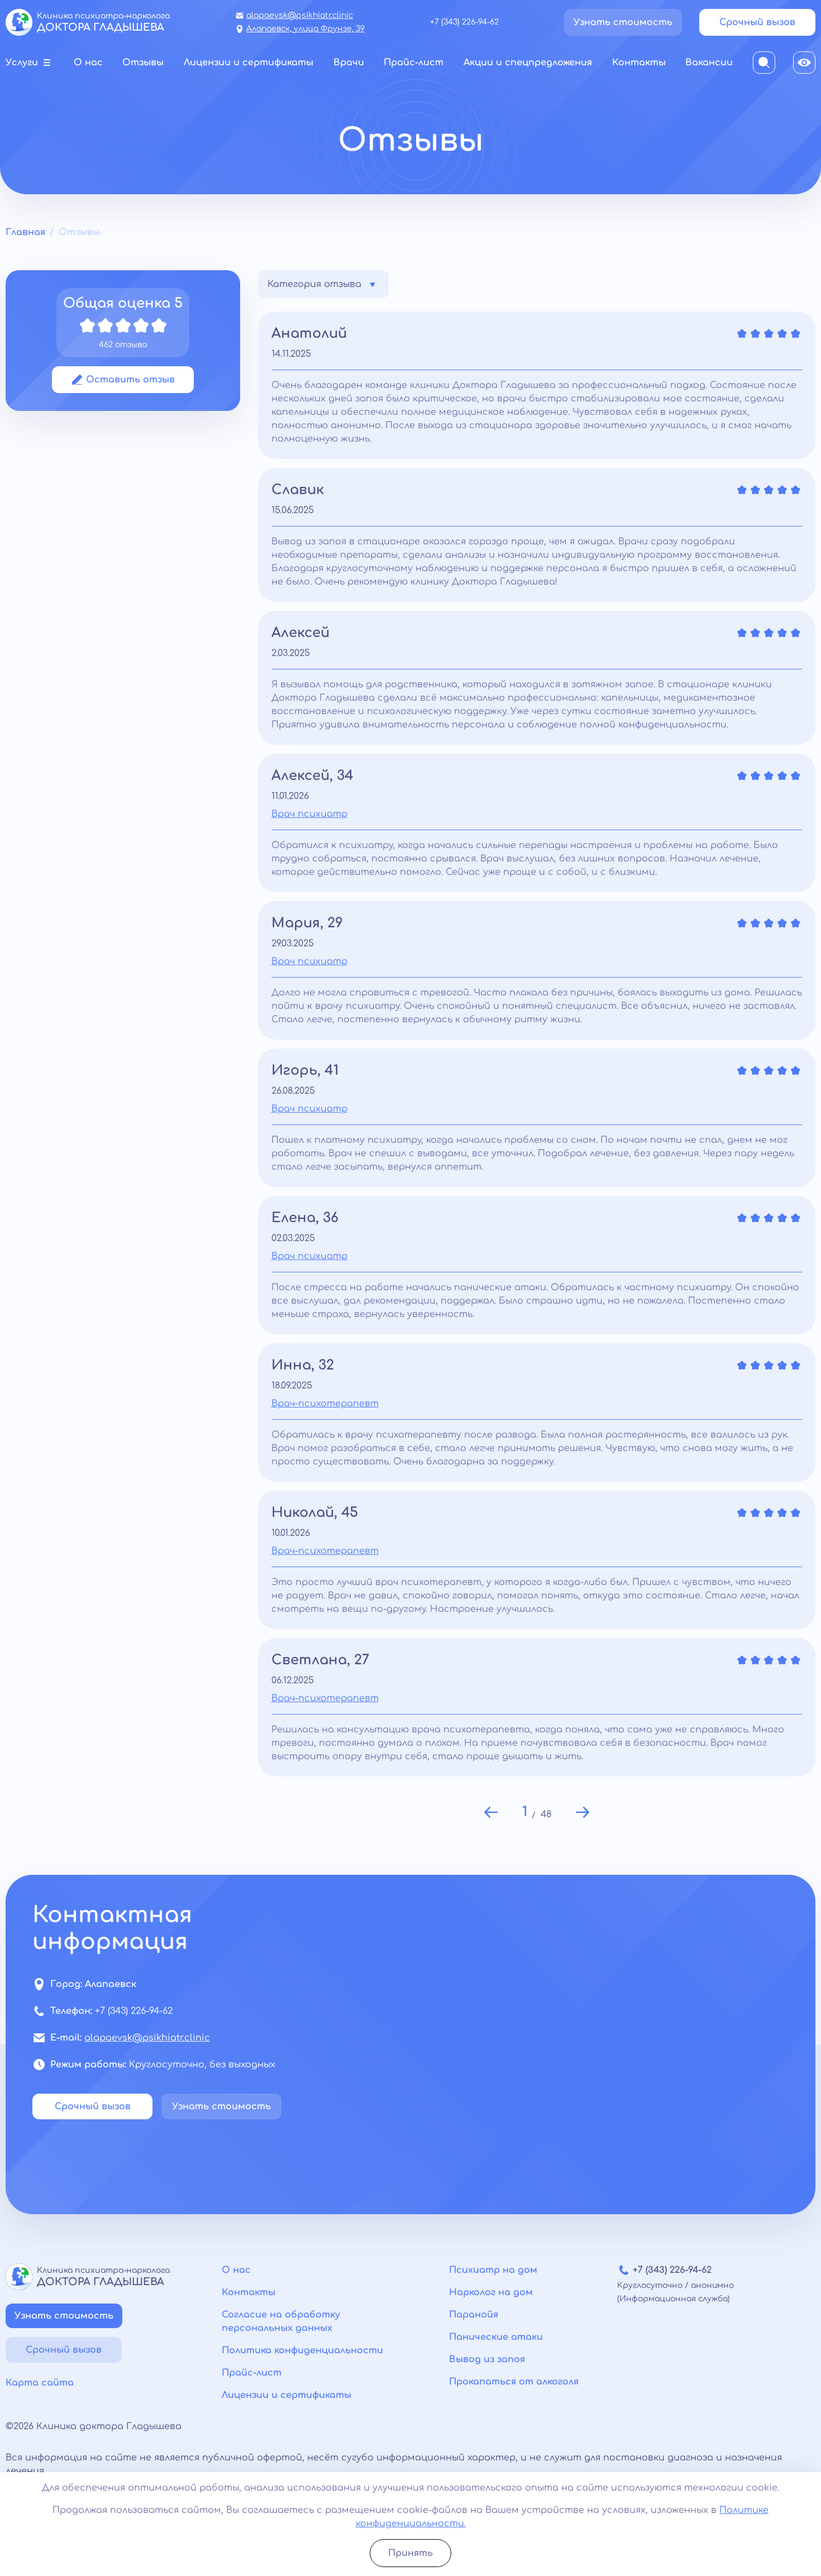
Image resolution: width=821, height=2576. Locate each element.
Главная (25, 232)
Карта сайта (40, 2383)
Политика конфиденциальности (302, 2350)
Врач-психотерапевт (325, 1404)
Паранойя (474, 2315)
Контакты (249, 2292)
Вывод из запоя (487, 2359)
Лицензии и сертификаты (287, 2395)
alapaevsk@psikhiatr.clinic (300, 15)
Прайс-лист (252, 2373)
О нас (236, 2270)
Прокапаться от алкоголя (514, 2382)
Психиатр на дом (493, 2270)
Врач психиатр (309, 814)
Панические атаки (496, 2337)
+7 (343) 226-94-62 (464, 22)
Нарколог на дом (491, 2292)
